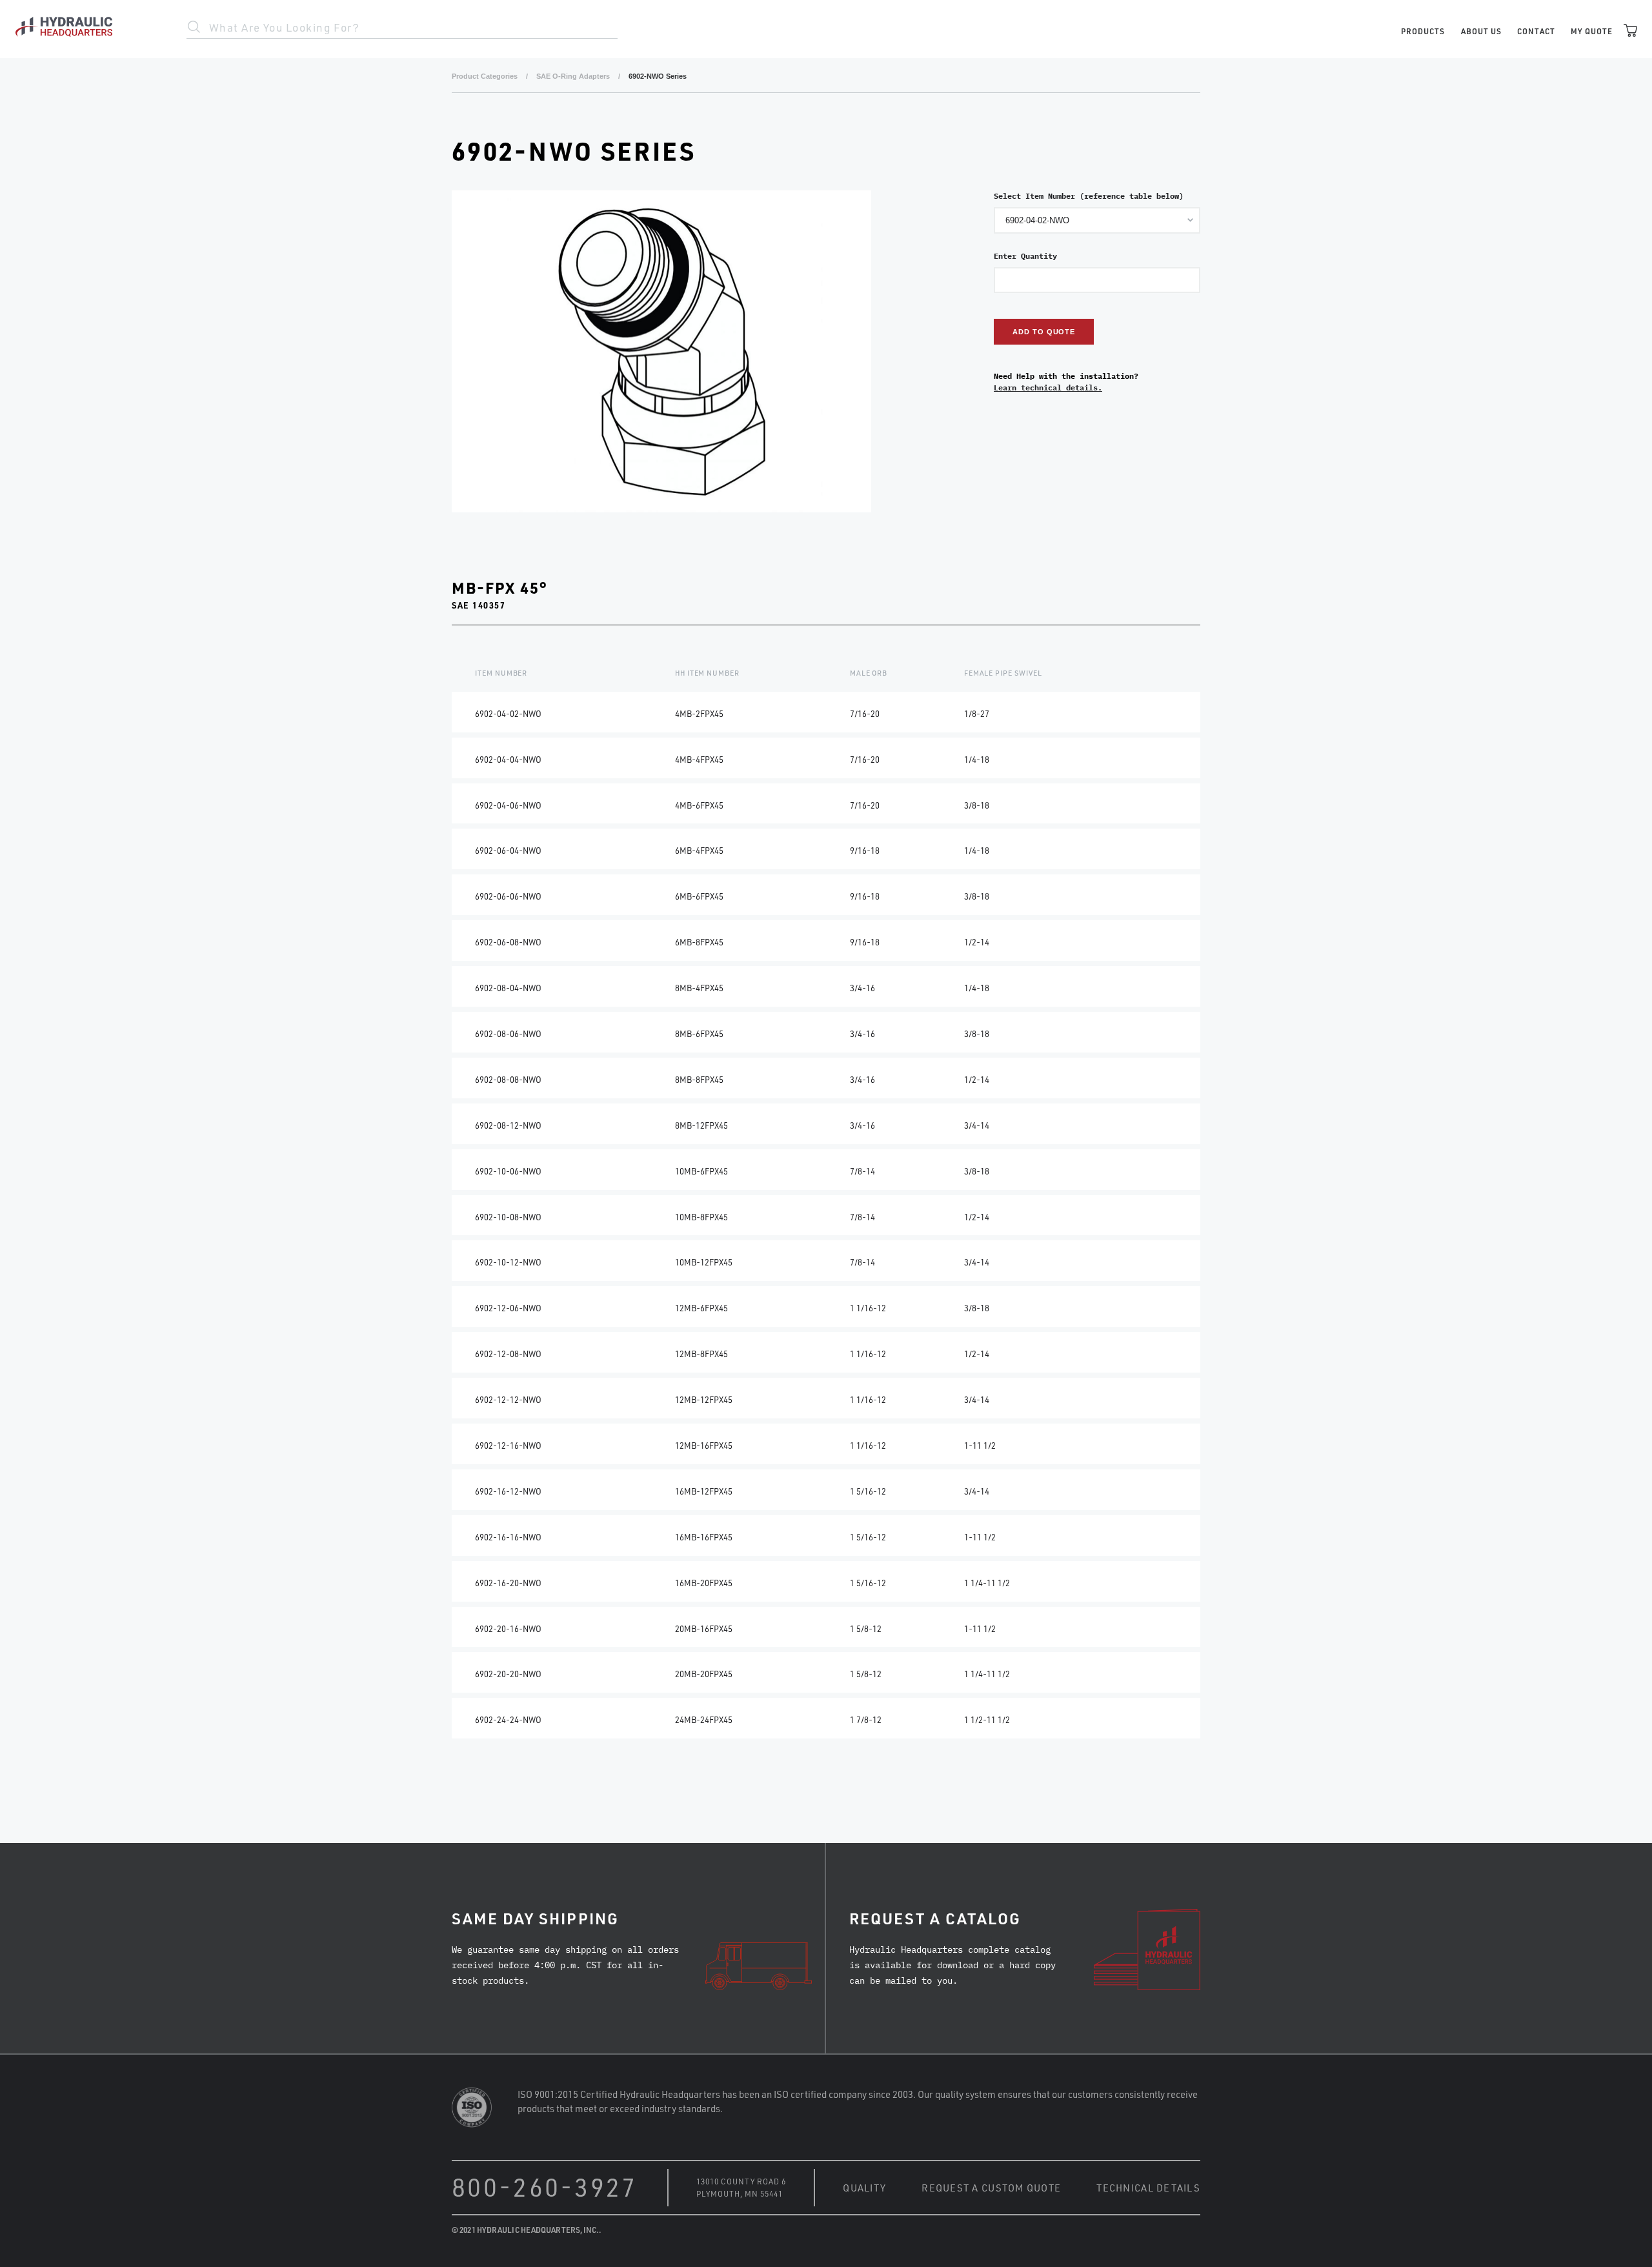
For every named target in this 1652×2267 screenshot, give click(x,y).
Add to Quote (1044, 332)
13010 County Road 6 (741, 2181)
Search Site (194, 27)
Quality (864, 2188)
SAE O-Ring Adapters (573, 76)
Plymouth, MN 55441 (740, 2193)
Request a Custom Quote (991, 2188)
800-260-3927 (545, 2187)
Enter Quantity (1025, 256)
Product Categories (485, 76)
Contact (1536, 31)
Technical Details (1148, 2188)
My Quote (1592, 31)
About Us (1481, 31)
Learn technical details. (1048, 388)
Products (1423, 31)
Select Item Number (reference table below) (1089, 196)
